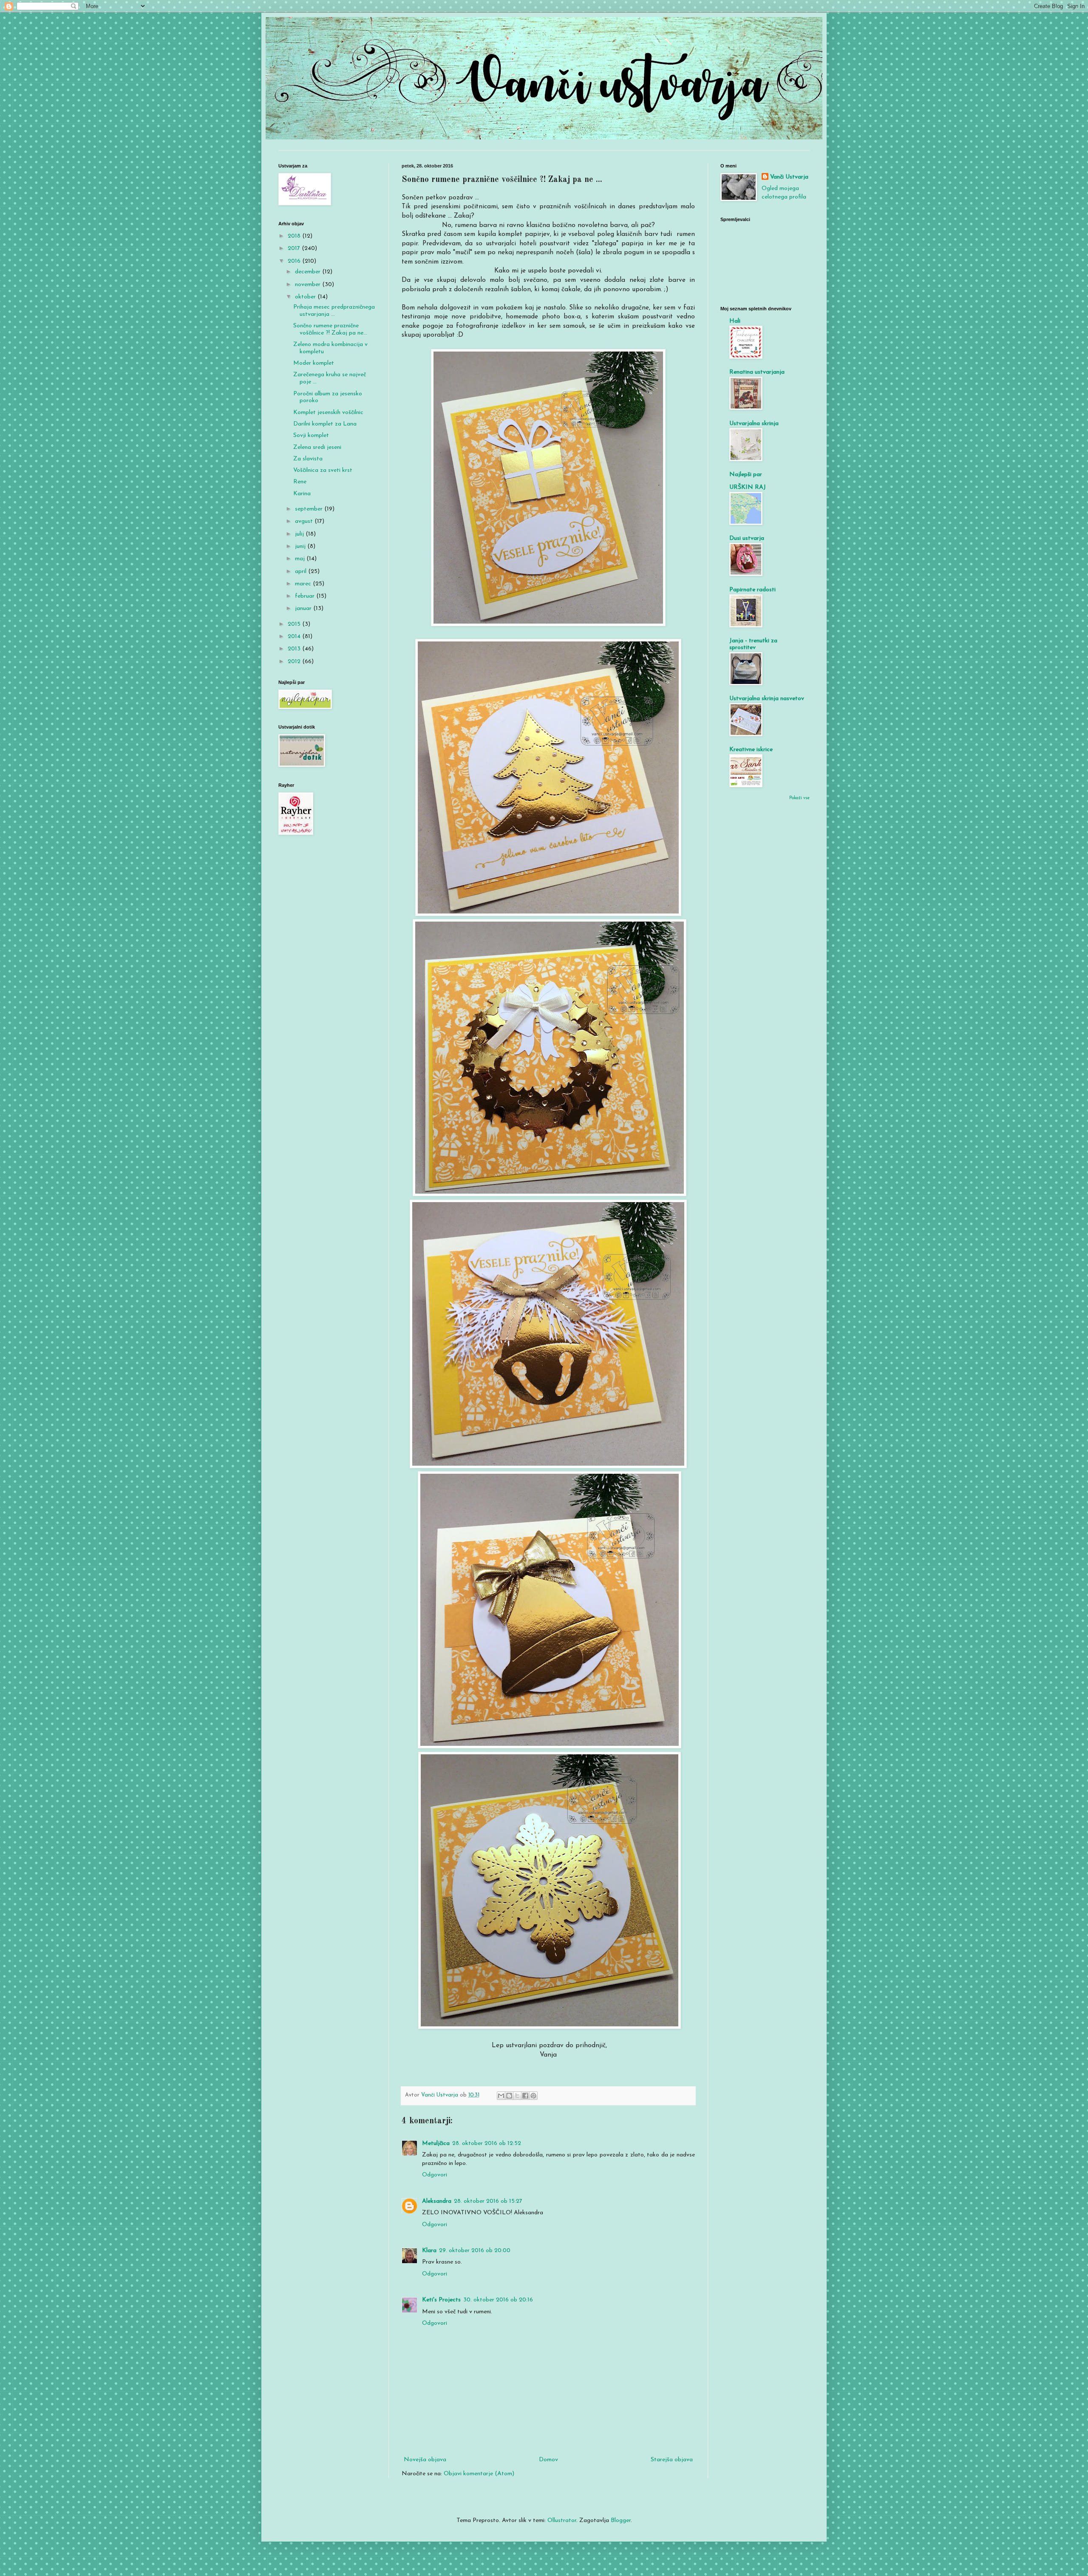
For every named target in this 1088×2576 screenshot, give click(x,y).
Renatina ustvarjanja (757, 372)
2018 (295, 236)
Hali (735, 321)
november (309, 285)
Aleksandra (437, 2201)
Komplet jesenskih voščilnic (328, 413)
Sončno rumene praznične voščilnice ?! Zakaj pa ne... (330, 329)
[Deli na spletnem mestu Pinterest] (533, 2096)
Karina (302, 494)
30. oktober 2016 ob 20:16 (498, 2300)
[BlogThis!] (509, 2096)
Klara (429, 2251)
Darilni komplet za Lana (325, 424)
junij (301, 546)
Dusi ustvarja (747, 538)
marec (304, 584)
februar (306, 596)
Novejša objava (425, 2460)
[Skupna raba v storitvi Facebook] (525, 2096)
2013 (295, 649)
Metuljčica (436, 2143)
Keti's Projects (441, 2300)
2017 (295, 248)
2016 (295, 261)
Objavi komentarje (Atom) (479, 2474)
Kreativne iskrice (751, 750)
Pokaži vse (799, 798)
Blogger (621, 2521)
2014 (295, 637)
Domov (548, 2460)
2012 (295, 662)
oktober (306, 297)
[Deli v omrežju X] (517, 2096)
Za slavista (308, 459)
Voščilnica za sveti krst (323, 470)
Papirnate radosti (752, 590)
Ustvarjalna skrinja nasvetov (767, 699)
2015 (295, 624)
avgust (305, 521)
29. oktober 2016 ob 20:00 (475, 2251)
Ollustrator (562, 2521)
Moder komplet (314, 363)
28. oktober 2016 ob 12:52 (487, 2143)
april (302, 572)
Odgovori (435, 2175)
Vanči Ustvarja (789, 177)
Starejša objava (672, 2460)
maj (301, 559)
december (309, 272)
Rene (300, 482)
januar (304, 609)
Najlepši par (746, 475)
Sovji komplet (311, 435)
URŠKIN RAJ (748, 487)
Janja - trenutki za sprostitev (753, 644)
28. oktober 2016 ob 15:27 (488, 2201)
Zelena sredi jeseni (317, 447)
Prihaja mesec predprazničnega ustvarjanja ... (334, 311)
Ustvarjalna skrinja (754, 424)
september (310, 509)
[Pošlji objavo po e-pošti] (501, 2096)
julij (300, 534)
